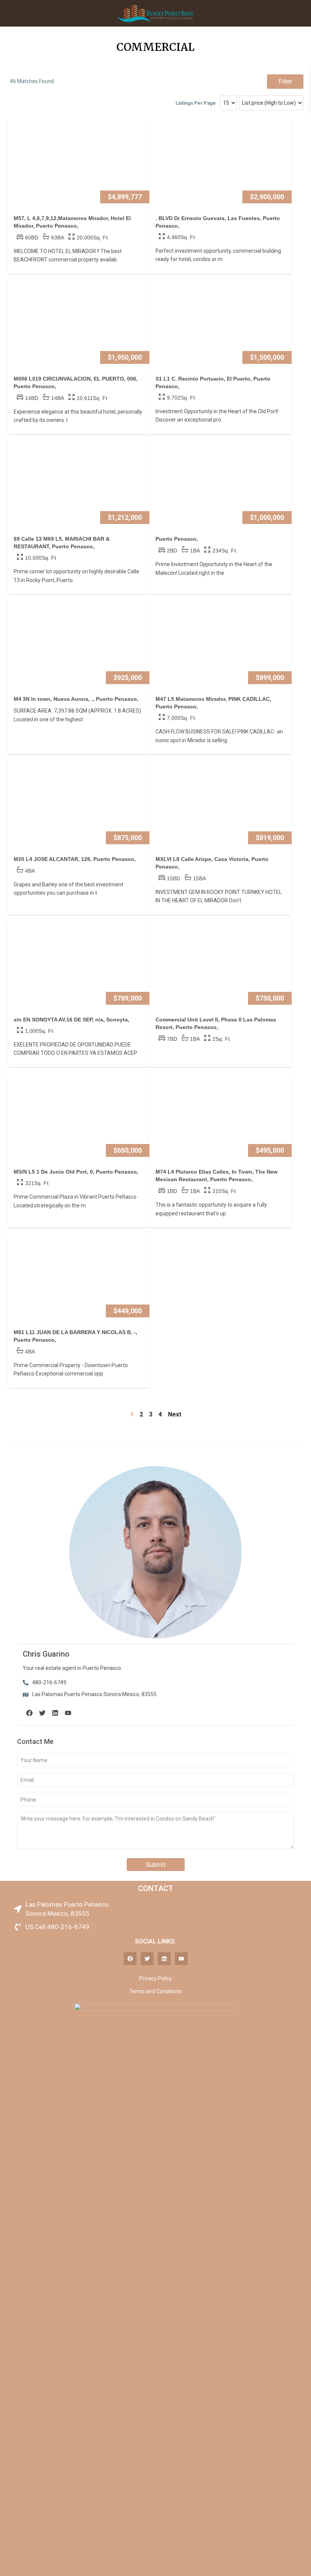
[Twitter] (42, 1713)
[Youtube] (68, 1713)
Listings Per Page (196, 103)
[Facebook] (29, 1713)
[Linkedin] (55, 1713)
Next (175, 1414)
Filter (285, 81)
